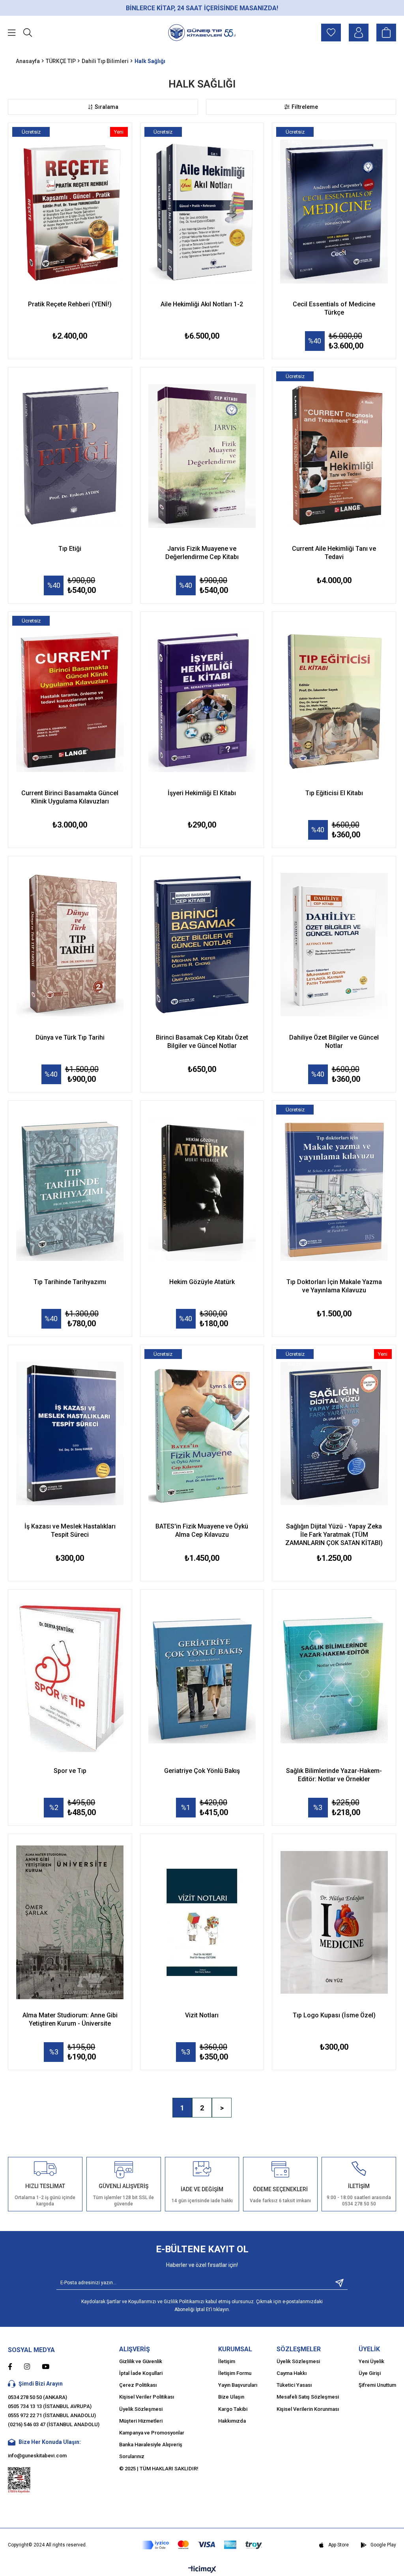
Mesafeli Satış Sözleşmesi (308, 2397)
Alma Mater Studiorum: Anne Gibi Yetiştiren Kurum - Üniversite (70, 2019)
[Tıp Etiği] (70, 456)
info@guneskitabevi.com (37, 2456)
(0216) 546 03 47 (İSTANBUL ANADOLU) (54, 2424)
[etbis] (19, 2480)
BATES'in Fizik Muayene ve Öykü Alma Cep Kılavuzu (202, 1530)
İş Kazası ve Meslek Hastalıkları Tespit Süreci (70, 1530)
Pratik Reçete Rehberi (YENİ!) (70, 304)
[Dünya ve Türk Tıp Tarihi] (70, 945)
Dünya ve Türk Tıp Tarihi (70, 1037)
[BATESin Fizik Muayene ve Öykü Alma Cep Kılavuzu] (202, 1434)
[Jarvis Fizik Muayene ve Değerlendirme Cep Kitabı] (202, 456)
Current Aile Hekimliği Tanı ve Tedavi (334, 553)
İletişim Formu (235, 2373)
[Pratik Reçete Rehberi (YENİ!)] (70, 212)
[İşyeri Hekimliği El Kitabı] (202, 700)
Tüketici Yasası (294, 2385)
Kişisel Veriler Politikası (147, 2397)
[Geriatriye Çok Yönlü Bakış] (202, 1678)
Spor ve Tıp (70, 1771)
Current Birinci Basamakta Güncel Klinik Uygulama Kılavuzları (70, 797)
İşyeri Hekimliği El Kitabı (202, 793)
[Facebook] (16, 2366)
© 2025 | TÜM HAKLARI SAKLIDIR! (159, 2469)
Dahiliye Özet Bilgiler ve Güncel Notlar (334, 1042)
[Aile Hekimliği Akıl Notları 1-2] (202, 212)
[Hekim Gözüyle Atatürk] (202, 1189)
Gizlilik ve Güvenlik (141, 2361)
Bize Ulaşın (231, 2397)
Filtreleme (305, 107)
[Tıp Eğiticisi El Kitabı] (334, 700)
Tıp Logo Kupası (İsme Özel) (334, 2015)
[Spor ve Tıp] (70, 1678)
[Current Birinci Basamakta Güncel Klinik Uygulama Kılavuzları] (70, 700)
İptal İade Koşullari (141, 2373)
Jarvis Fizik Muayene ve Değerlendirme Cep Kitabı (202, 553)
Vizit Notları (202, 2015)
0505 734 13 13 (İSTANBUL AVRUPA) (50, 2406)
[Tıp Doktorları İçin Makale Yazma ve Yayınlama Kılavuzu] (334, 1189)
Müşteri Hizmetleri (141, 2421)
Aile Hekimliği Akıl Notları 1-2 (202, 304)
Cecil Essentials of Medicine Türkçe (334, 308)
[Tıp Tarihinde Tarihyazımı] (70, 1189)
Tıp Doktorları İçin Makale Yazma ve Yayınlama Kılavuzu (334, 1286)
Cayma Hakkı (292, 2373)
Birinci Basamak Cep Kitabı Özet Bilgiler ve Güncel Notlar (202, 1042)
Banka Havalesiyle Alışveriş (151, 2445)
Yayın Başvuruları (238, 2385)
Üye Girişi (370, 2373)
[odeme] (202, 2545)
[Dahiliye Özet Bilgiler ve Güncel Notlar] (334, 945)
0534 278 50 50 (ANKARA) (37, 2397)
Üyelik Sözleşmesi (141, 2409)
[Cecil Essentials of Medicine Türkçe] (334, 212)
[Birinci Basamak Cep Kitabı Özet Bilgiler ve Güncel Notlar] (202, 945)
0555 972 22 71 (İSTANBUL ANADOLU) (52, 2415)
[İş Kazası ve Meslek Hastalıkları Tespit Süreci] (70, 1434)
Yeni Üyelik (371, 2361)
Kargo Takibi (233, 2409)
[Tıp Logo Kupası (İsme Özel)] (334, 1923)
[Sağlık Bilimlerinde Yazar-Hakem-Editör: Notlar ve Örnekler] (334, 1678)
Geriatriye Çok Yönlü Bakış (202, 1771)
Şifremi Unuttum (377, 2385)
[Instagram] (33, 2366)
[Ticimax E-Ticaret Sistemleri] (202, 2570)
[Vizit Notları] (202, 1923)
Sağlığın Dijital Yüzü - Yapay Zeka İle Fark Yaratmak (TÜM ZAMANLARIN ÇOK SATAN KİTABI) (334, 1535)
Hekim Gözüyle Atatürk (202, 1282)
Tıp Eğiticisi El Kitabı (334, 793)
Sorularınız (132, 2456)
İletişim (227, 2361)
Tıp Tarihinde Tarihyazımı (70, 1282)
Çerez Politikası (138, 2385)
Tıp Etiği (70, 549)
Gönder (337, 2283)
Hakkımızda (232, 2421)
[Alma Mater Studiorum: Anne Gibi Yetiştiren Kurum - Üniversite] (70, 1923)
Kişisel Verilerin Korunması (308, 2409)
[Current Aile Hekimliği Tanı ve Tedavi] (334, 456)
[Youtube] (51, 2366)
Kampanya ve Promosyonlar (152, 2433)
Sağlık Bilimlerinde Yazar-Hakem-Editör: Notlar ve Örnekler (334, 1775)
